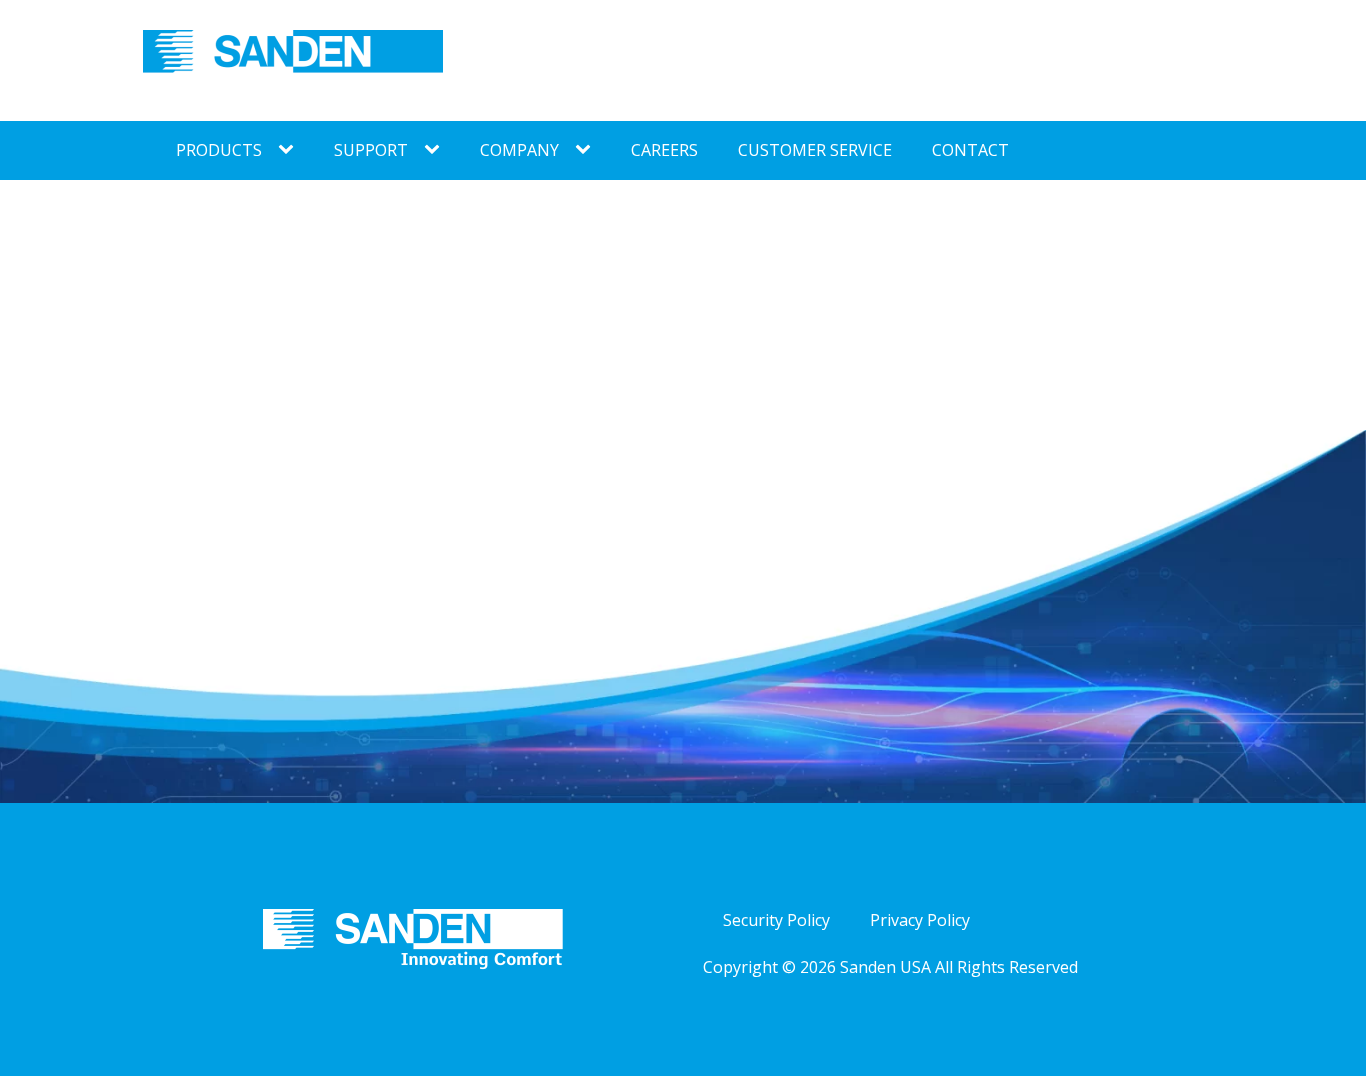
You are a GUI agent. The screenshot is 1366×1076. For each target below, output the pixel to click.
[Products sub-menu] (290, 150)
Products (219, 150)
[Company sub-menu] (587, 150)
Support (371, 150)
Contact (970, 150)
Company (519, 150)
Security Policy (776, 920)
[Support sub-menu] (436, 150)
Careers (664, 150)
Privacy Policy (920, 920)
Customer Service (815, 150)
